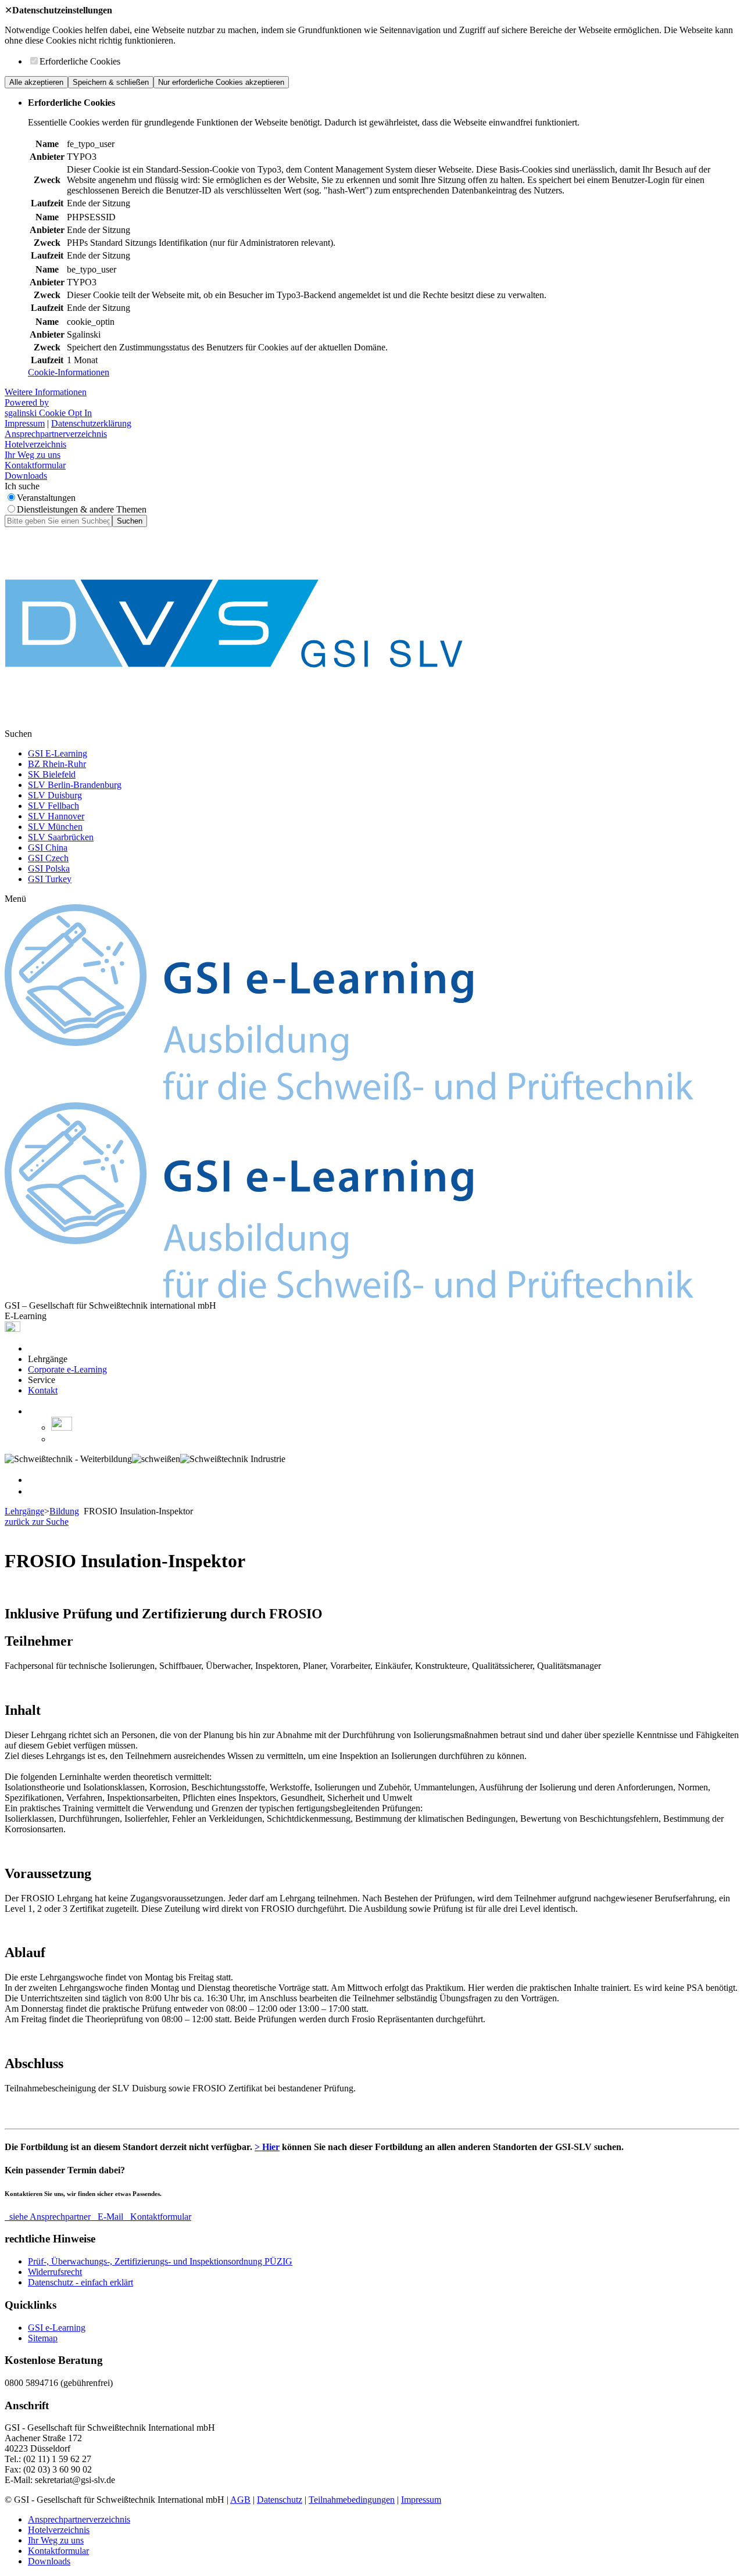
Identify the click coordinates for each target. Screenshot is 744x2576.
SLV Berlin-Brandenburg (75, 785)
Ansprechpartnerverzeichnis (56, 434)
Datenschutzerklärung (91, 423)
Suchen (130, 521)
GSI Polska (49, 868)
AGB (240, 2500)
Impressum (25, 423)
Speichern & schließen (111, 82)
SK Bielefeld (52, 774)
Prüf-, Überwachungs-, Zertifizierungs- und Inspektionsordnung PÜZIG (160, 2261)
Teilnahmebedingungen (352, 2500)
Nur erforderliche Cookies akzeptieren (221, 82)
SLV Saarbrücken (61, 837)
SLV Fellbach (53, 806)
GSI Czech (48, 858)
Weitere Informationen (46, 392)
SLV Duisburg (55, 795)
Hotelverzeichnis (35, 444)
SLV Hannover (56, 816)
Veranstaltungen (46, 498)
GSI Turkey (50, 879)
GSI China (48, 848)
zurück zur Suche (37, 1522)
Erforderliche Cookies (80, 61)
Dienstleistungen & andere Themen (82, 509)
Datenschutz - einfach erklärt (81, 2282)
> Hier (267, 2147)
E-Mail (110, 2217)
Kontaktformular (35, 465)
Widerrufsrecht (55, 2272)
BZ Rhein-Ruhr (57, 764)
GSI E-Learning (58, 753)
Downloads (26, 476)
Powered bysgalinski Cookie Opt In (48, 408)
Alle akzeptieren (36, 82)
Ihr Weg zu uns (33, 455)
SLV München (55, 827)
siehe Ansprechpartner (50, 2217)
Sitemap (43, 2338)
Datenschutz (280, 2500)
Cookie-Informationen (69, 372)
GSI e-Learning (57, 2328)
